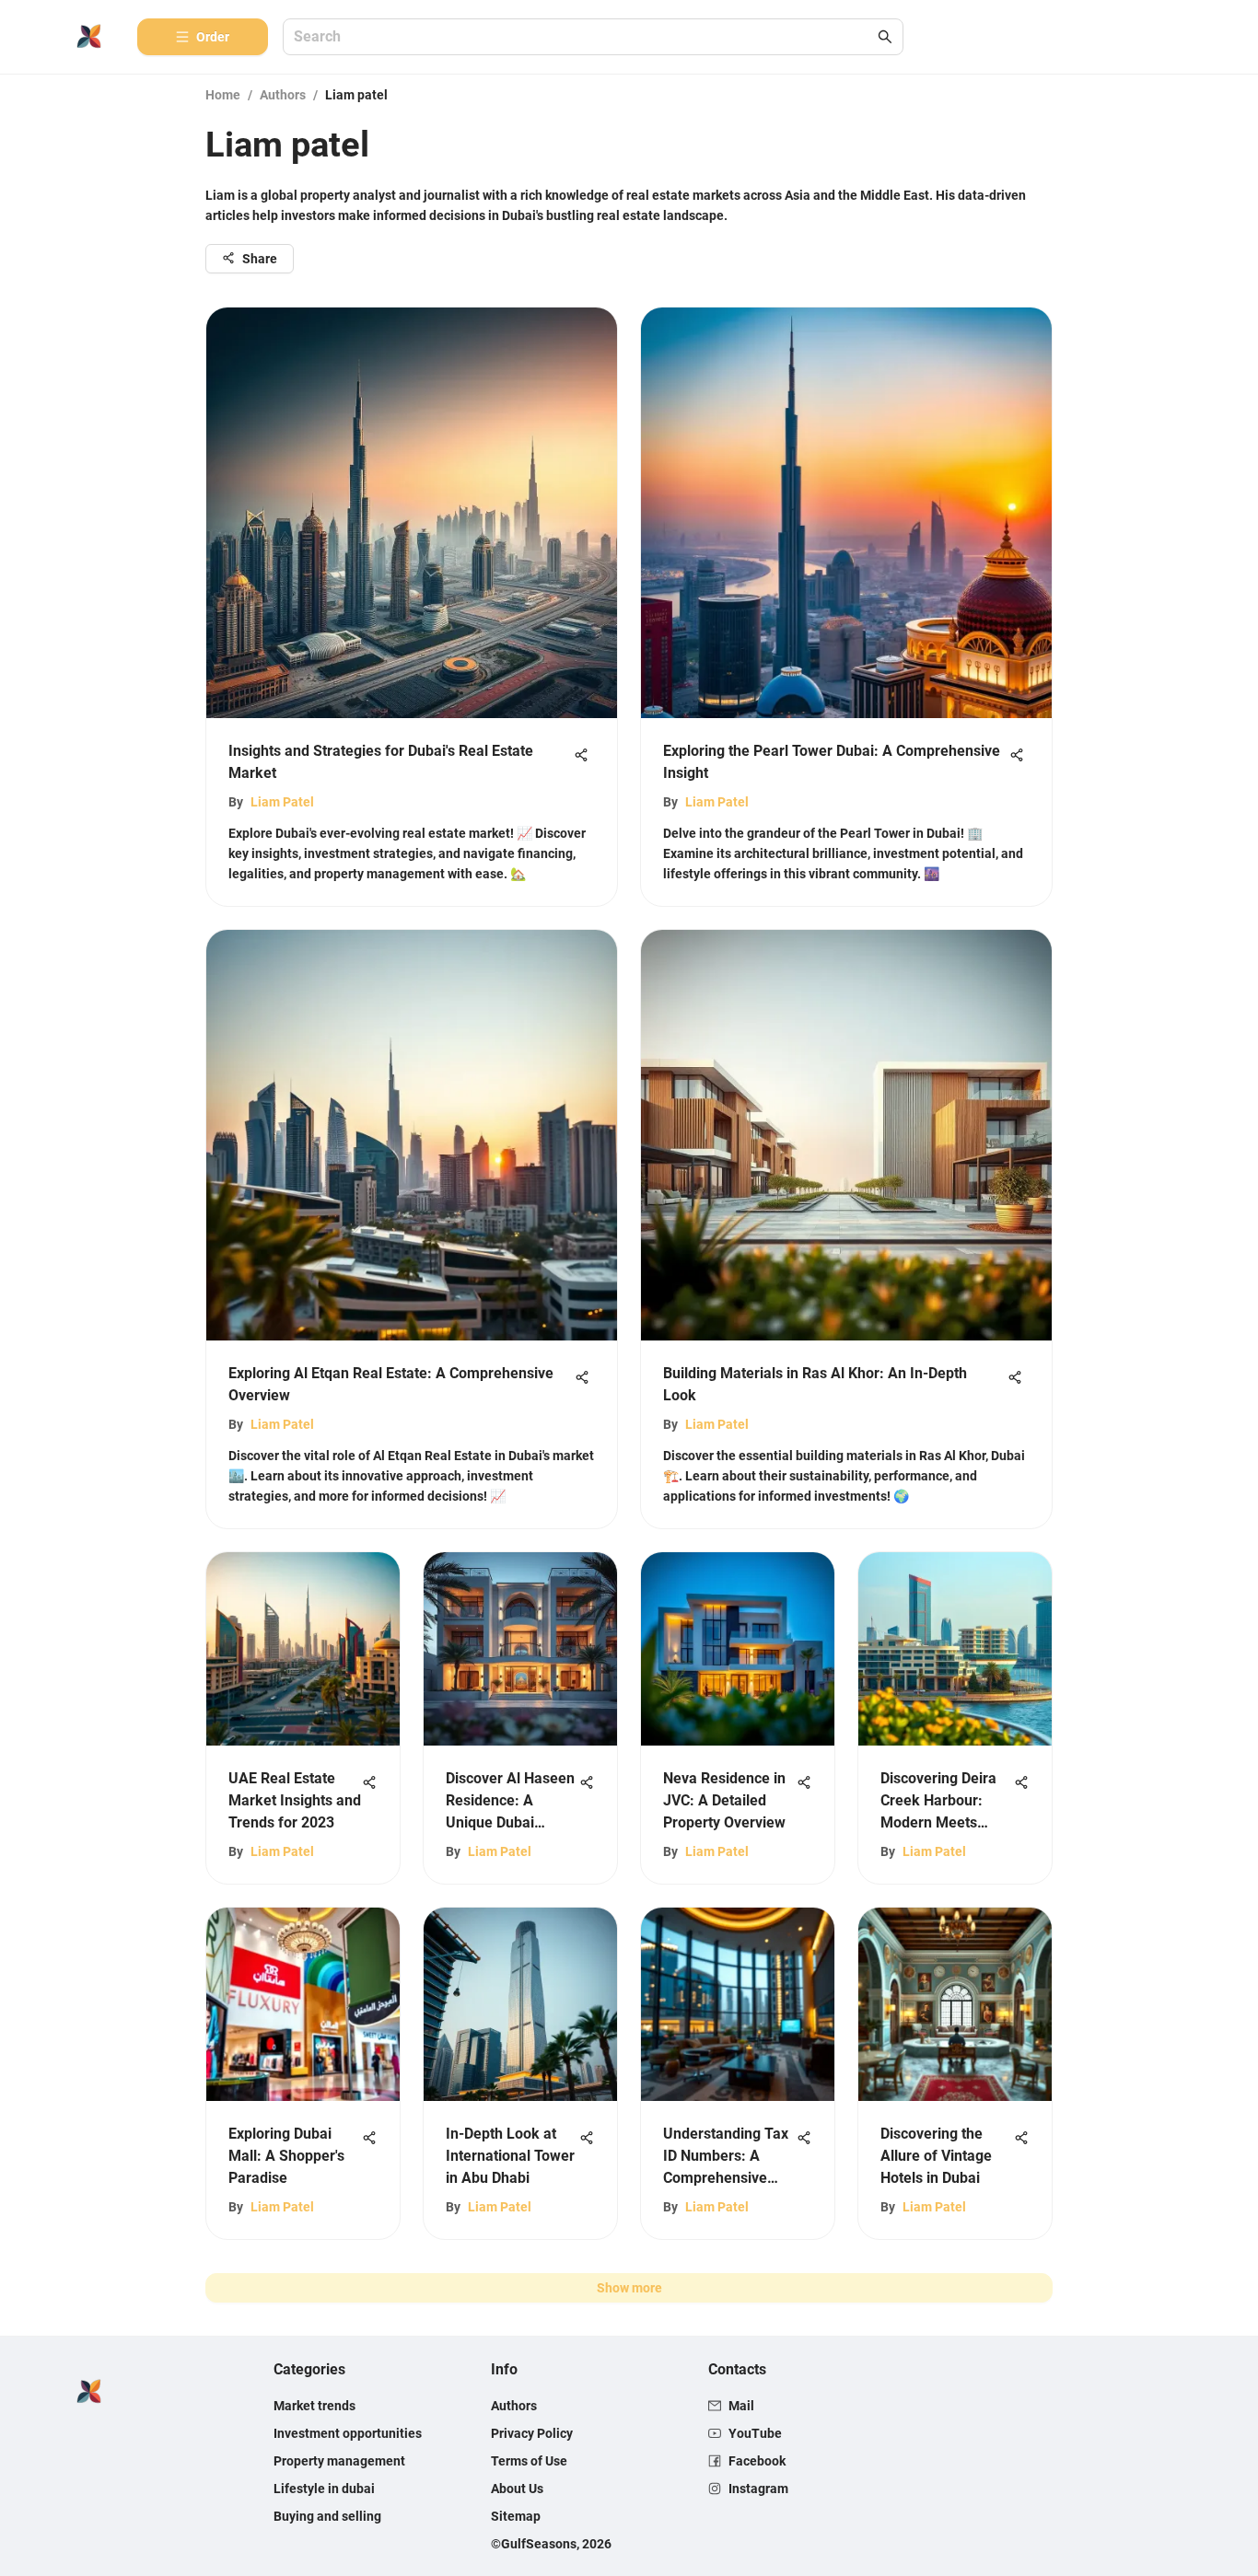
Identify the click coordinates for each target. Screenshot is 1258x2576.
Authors (283, 95)
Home (223, 95)
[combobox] (584, 37)
